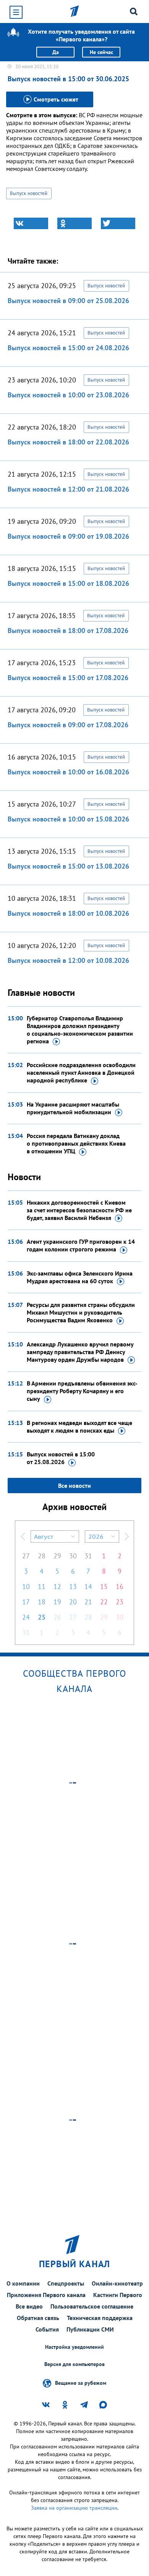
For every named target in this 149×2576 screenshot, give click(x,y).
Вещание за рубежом (81, 2383)
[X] (118, 223)
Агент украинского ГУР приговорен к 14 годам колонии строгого (81, 1245)
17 (26, 1602)
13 (73, 1586)
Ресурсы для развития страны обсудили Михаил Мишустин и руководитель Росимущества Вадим (81, 1312)
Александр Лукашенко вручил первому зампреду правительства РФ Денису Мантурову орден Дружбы (80, 1352)
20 (73, 1602)
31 (88, 1556)
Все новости (74, 1486)
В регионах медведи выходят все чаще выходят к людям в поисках (79, 1427)
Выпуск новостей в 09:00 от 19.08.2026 (68, 536)
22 (104, 1602)
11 (42, 1586)
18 (42, 1602)
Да (56, 52)
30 (73, 1556)
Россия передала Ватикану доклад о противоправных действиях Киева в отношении (76, 1143)
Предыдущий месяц (23, 1536)
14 (88, 1586)
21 (88, 1602)
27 (26, 1556)
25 (42, 1617)
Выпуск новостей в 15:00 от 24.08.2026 (68, 348)
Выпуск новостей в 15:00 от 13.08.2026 (68, 866)
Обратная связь (38, 2318)
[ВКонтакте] (31, 223)
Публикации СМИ (90, 2329)
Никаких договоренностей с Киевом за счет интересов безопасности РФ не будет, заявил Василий (79, 1210)
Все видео (29, 2306)
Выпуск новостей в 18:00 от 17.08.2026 (68, 630)
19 (57, 1602)
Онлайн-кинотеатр (117, 2283)
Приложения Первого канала (46, 2295)
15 (104, 1586)
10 (26, 1586)
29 (57, 1556)
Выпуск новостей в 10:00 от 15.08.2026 (68, 819)
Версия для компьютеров (74, 2364)
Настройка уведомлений (74, 2347)
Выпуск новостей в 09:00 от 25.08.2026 (68, 301)
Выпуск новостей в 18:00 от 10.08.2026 (68, 913)
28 (42, 1556)
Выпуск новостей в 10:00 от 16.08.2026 (68, 772)
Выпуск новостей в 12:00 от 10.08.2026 (68, 960)
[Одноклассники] (74, 223)
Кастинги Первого (118, 2295)
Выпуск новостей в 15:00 (61, 1458)
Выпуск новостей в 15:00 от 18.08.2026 (68, 583)
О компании (23, 2283)
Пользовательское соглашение (92, 2306)
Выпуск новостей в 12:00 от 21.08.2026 (68, 489)
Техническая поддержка (100, 2318)
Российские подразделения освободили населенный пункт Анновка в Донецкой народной (81, 1072)
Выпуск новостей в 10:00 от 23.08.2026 (68, 395)
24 (26, 1617)
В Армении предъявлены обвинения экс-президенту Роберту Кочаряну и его (82, 1391)
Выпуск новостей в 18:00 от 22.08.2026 (68, 442)
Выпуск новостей (29, 193)
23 (120, 1602)
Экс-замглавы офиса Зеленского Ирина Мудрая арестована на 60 (80, 1277)
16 (120, 1586)
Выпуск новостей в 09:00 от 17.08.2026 (68, 725)
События (47, 2329)
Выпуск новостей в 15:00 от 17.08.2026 (68, 678)
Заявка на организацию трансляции (74, 2508)
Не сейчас (101, 52)
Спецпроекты (66, 2283)
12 (57, 1586)
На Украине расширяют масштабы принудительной (73, 1108)
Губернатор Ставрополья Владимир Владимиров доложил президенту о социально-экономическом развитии (80, 1030)
